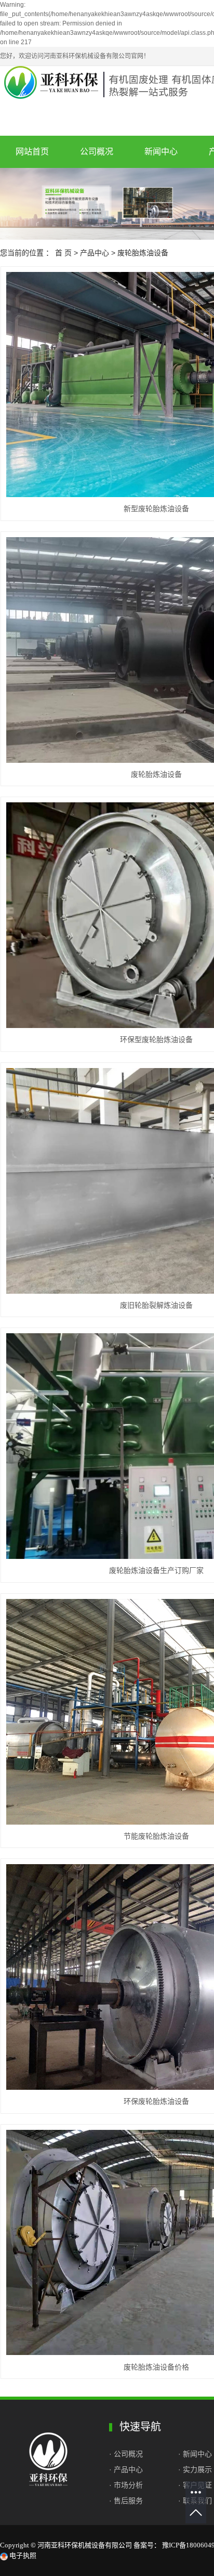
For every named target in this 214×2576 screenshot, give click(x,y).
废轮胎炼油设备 (143, 253)
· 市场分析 (126, 2485)
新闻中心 (161, 152)
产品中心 (95, 253)
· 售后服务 (126, 2501)
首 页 (63, 253)
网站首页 (32, 152)
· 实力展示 (195, 2469)
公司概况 (97, 152)
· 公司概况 (127, 2454)
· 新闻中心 (195, 2454)
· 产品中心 (126, 2469)
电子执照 (22, 2555)
